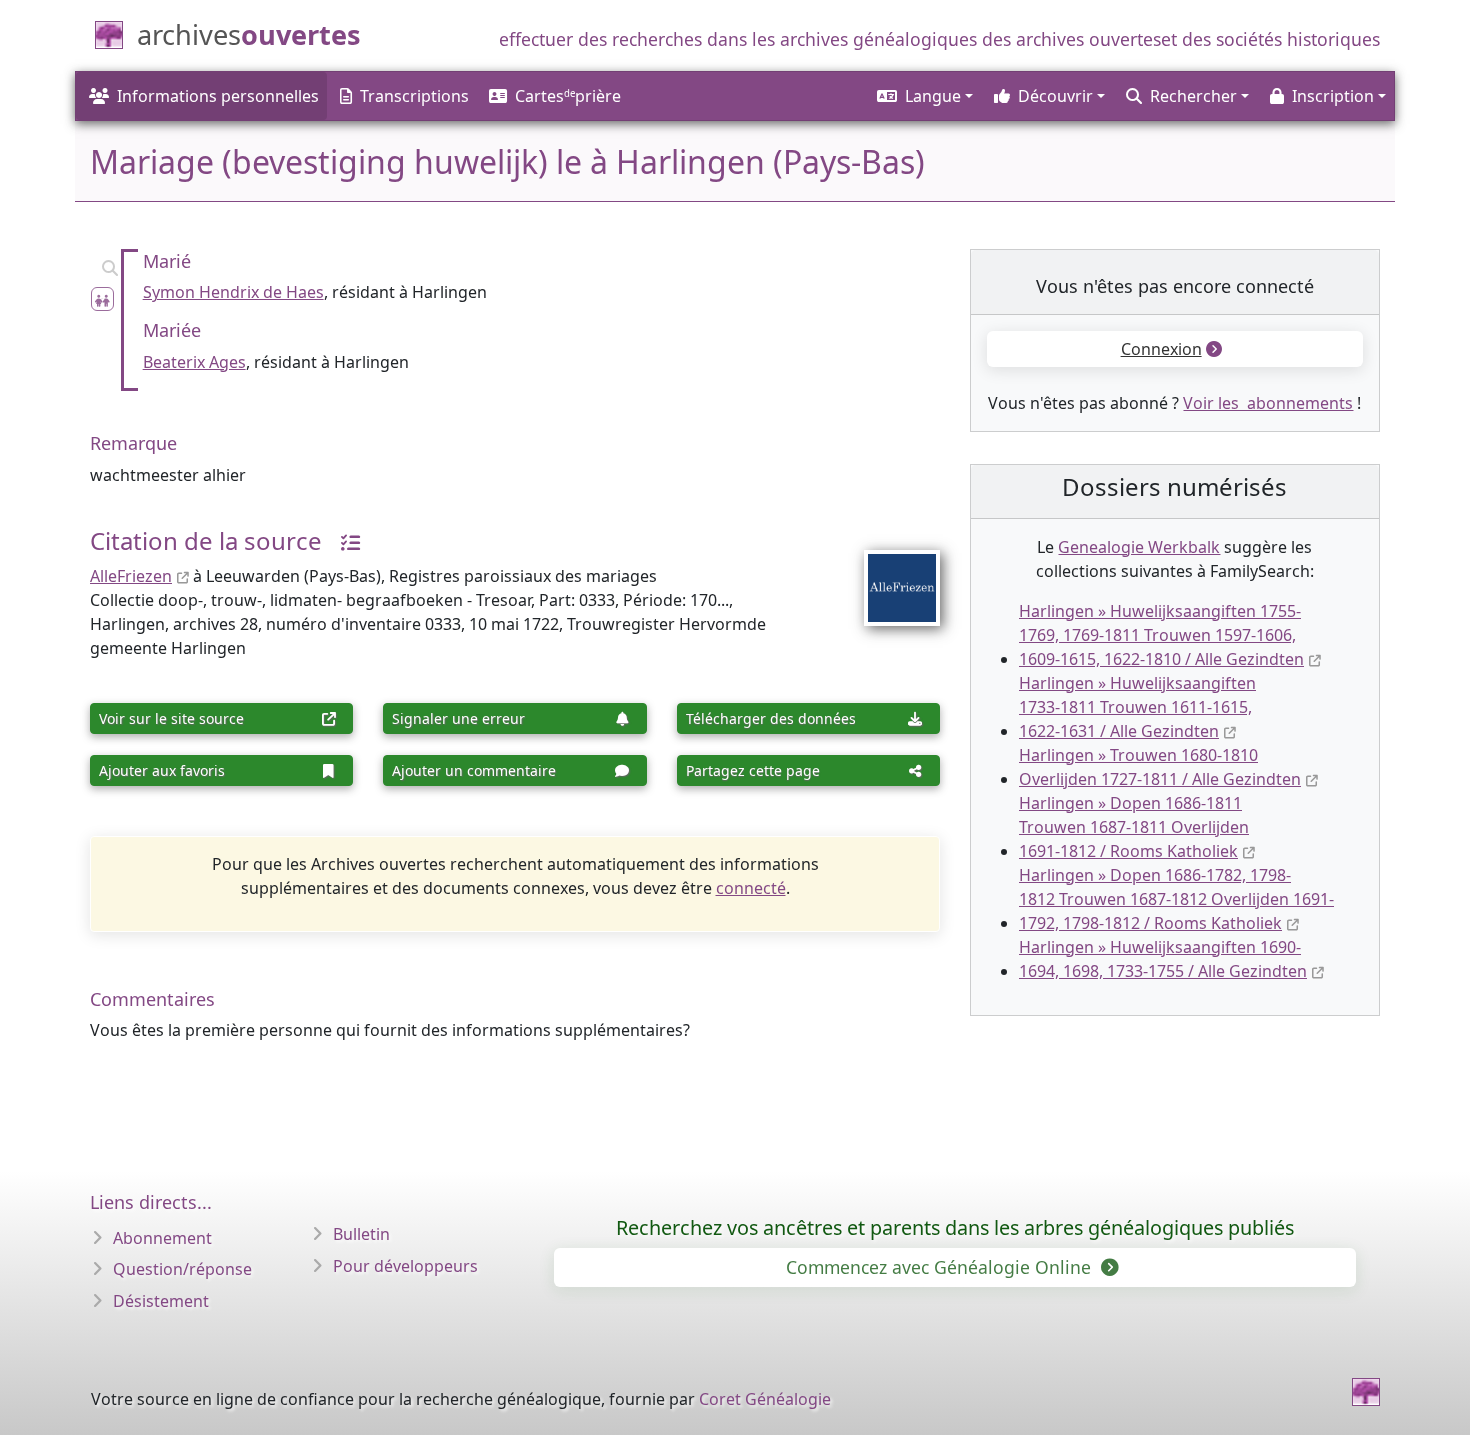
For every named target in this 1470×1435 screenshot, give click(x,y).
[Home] (1366, 1392)
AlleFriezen (131, 576)
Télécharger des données (771, 718)
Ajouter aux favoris (162, 770)
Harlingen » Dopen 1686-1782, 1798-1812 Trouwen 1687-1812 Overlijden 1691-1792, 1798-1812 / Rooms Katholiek (1176, 899)
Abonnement (162, 1238)
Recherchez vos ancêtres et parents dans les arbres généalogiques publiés (955, 1227)
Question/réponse (182, 1269)
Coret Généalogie (765, 1399)
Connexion (1161, 349)
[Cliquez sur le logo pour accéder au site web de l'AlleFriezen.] (889, 575)
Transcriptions (414, 96)
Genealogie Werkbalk (1139, 547)
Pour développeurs (405, 1266)
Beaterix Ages (194, 362)
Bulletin (361, 1234)
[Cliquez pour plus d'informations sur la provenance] (343, 540)
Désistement (161, 1301)
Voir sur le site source (171, 718)
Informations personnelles (218, 96)
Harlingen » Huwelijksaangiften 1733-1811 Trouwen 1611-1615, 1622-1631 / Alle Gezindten (1137, 707)
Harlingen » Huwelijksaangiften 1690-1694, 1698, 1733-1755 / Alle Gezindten (1163, 959)
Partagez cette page (753, 770)
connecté (751, 888)
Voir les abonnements (1268, 403)
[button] (923, 96)
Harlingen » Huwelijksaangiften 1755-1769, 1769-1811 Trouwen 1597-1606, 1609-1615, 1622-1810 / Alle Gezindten (1161, 635)
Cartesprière (568, 96)
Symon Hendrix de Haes (233, 292)
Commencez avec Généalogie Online (941, 1267)
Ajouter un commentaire (474, 770)
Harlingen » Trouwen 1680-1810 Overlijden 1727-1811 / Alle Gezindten (1160, 767)
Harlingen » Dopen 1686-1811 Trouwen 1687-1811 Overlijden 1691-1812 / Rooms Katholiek (1134, 827)
